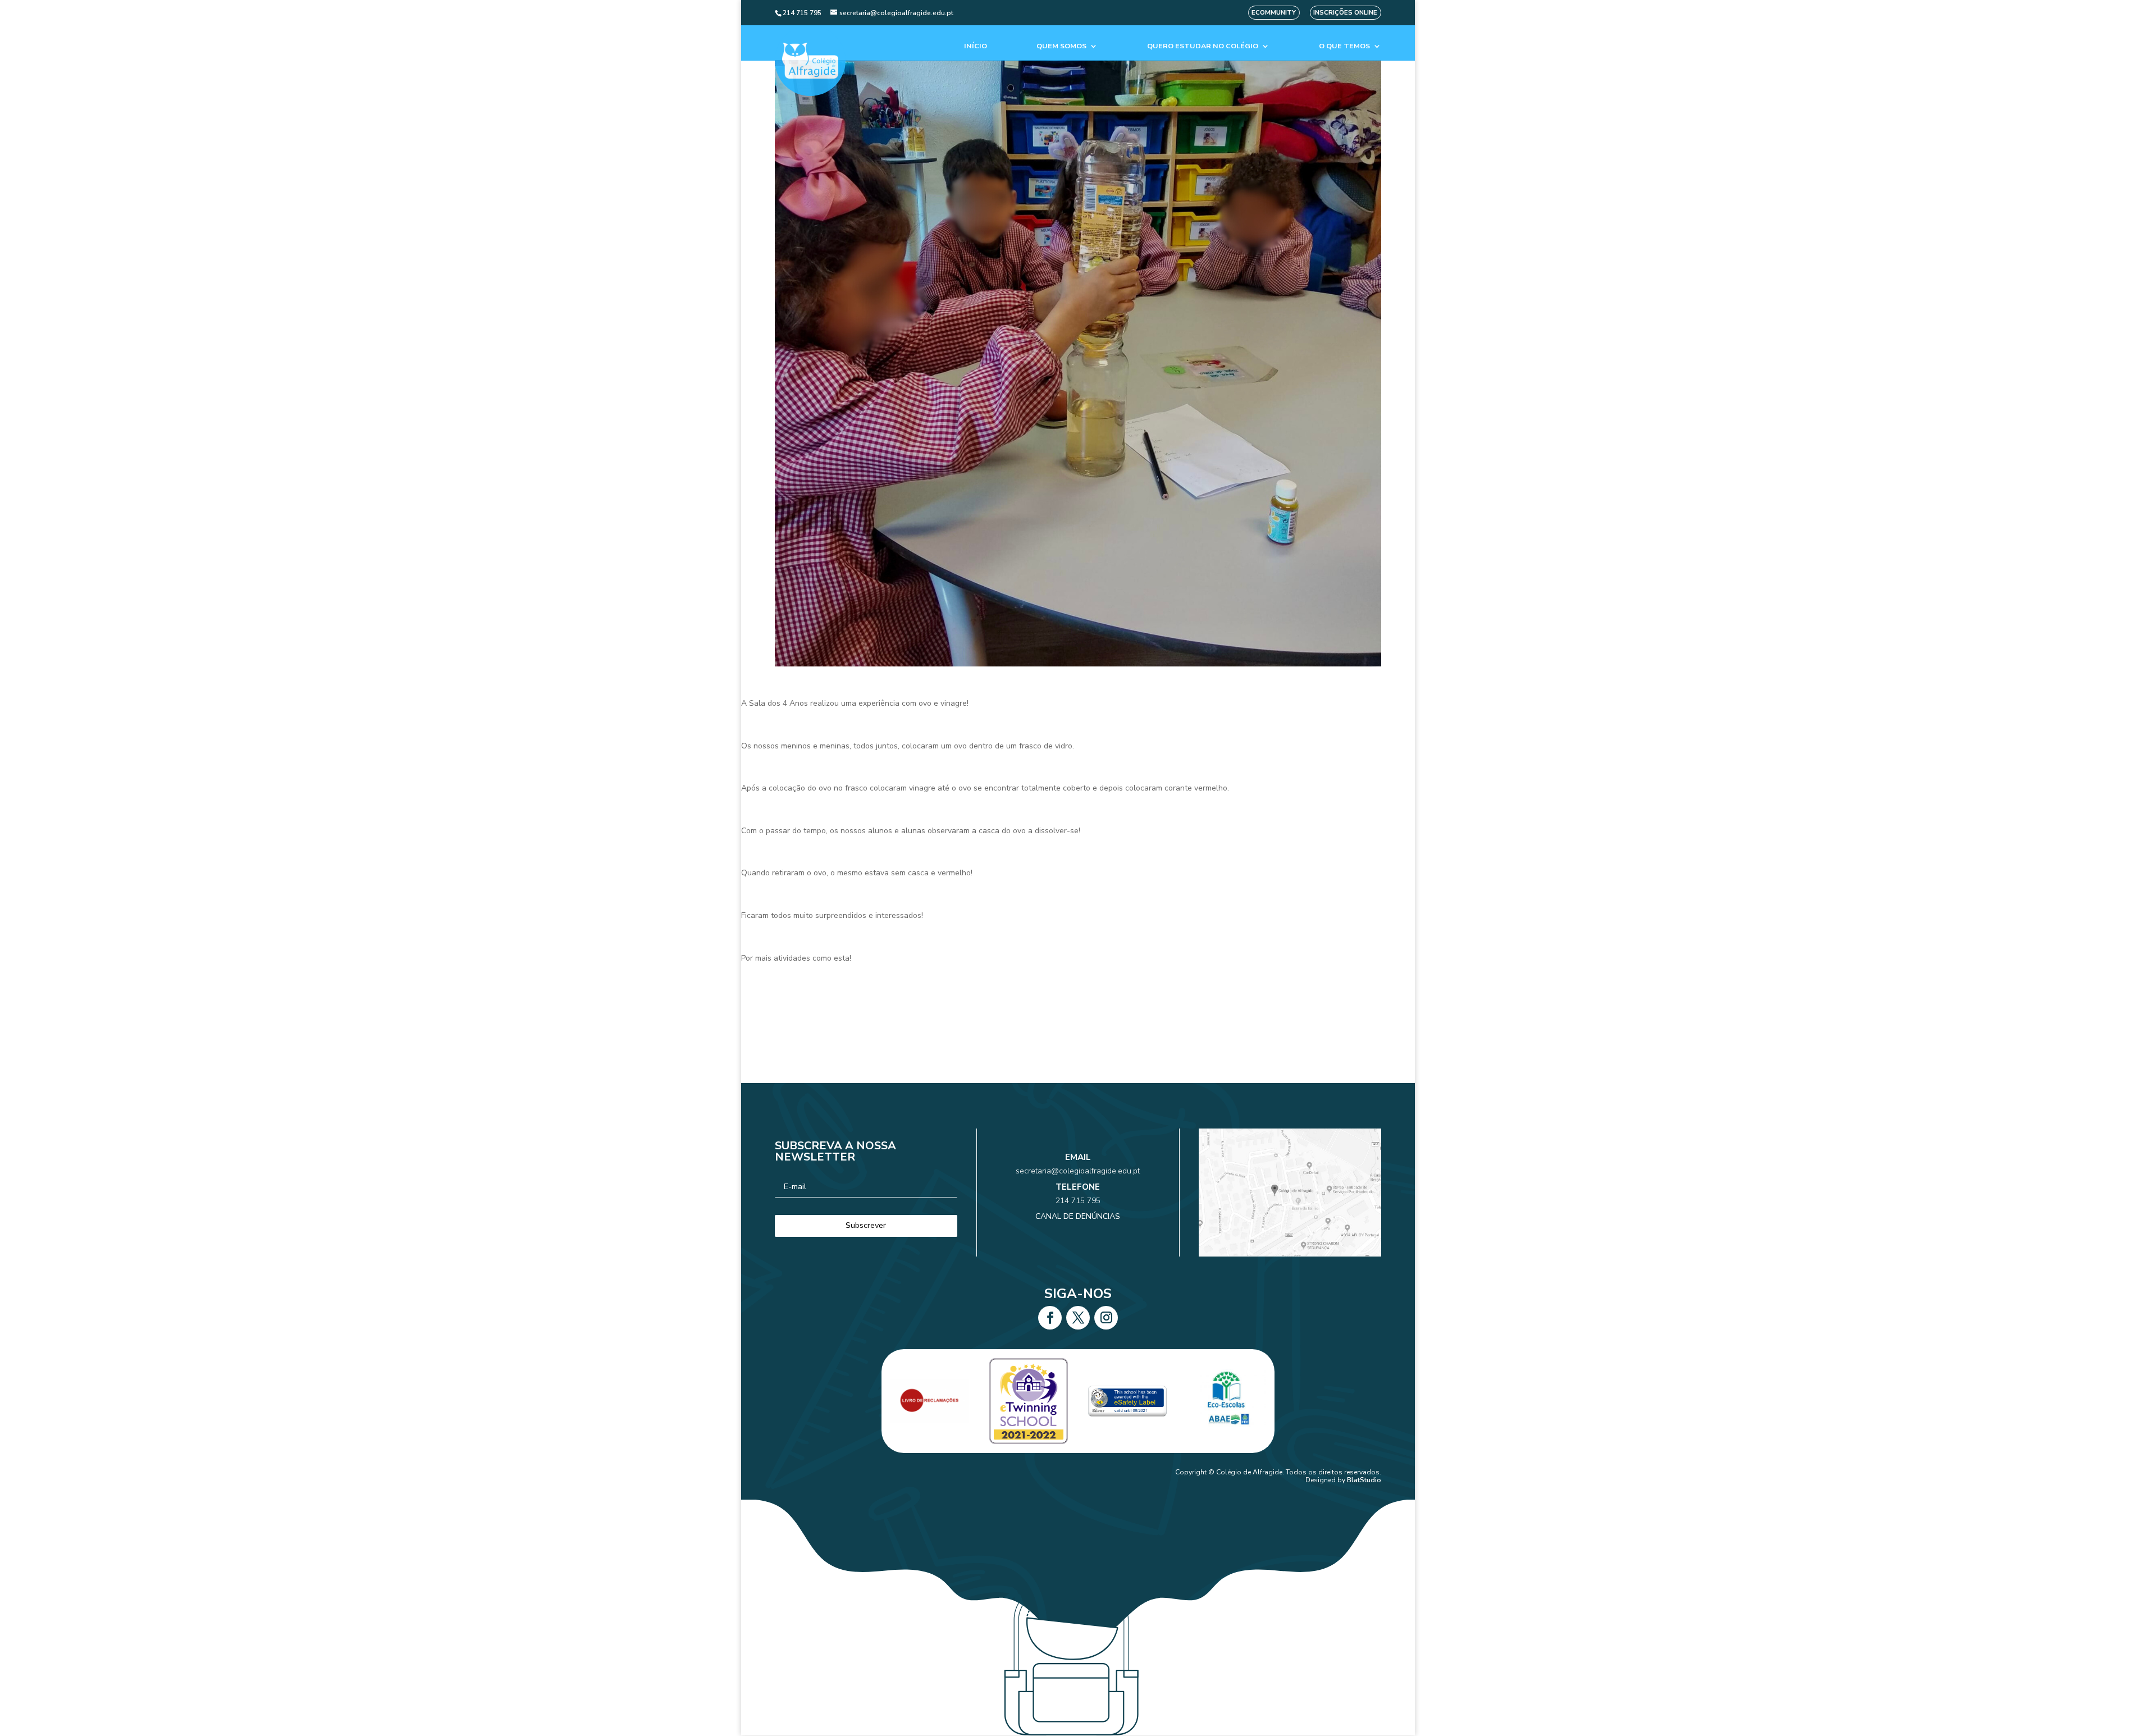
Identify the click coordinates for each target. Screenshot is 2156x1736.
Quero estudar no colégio (1203, 46)
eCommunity (1274, 13)
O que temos (1344, 46)
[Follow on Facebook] (1050, 1318)
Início (976, 46)
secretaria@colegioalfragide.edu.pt (1078, 1171)
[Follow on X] (1078, 1318)
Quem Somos (1061, 46)
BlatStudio (1364, 1480)
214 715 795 (1078, 1201)
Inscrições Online (1345, 13)
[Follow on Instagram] (1106, 1318)
